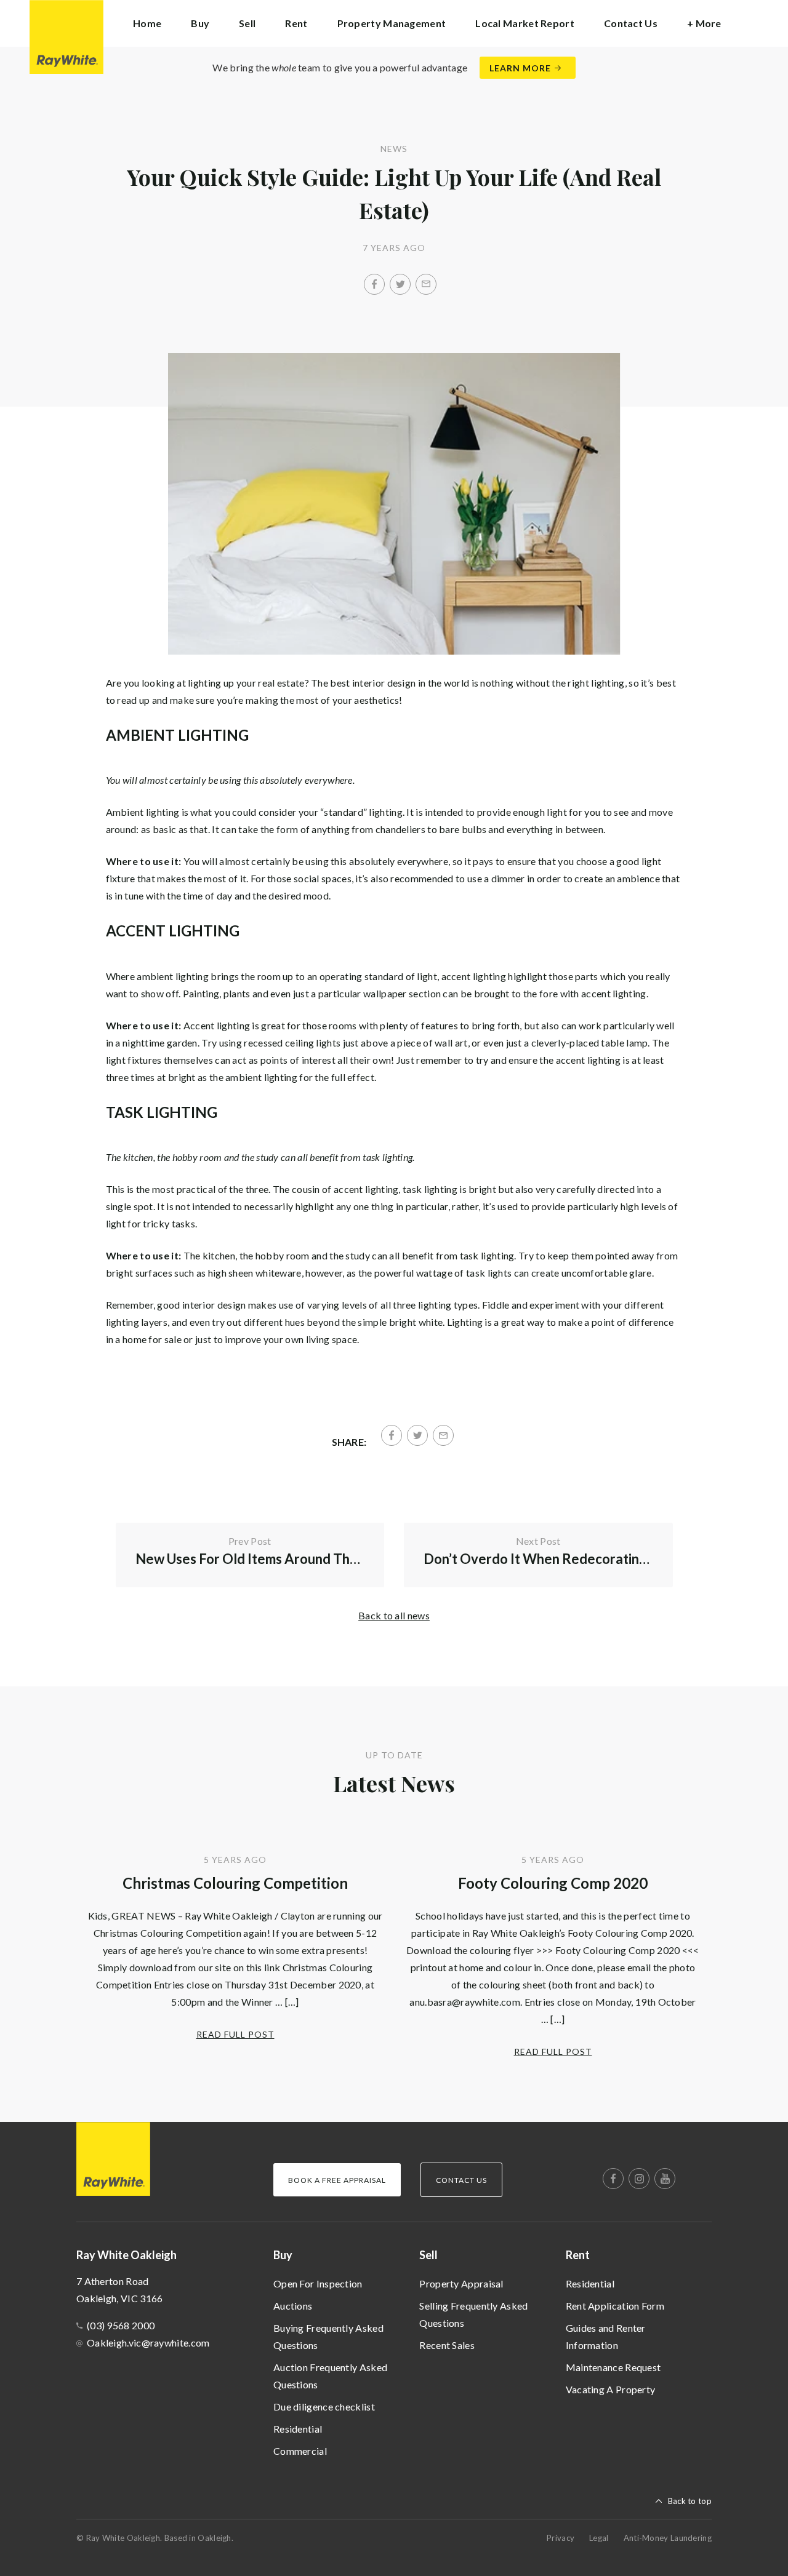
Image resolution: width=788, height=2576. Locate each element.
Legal (599, 2538)
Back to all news (394, 1615)
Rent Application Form (615, 2306)
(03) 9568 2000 (121, 2325)
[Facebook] (374, 284)
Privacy (561, 2538)
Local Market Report (525, 23)
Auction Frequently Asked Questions (330, 2376)
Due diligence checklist (324, 2407)
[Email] (426, 284)
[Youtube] (665, 2179)
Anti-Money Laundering (668, 2538)
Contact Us (631, 23)
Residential (298, 2429)
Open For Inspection (318, 2283)
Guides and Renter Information (606, 2336)
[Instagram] (639, 2179)
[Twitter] (400, 284)
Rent (578, 2255)
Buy (283, 2255)
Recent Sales (447, 2345)
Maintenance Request (613, 2367)
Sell (428, 2255)
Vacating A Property (611, 2389)
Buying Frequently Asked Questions (328, 2336)
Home (147, 23)
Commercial (300, 2451)
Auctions (293, 2306)
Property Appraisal (461, 2283)
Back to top (690, 2501)
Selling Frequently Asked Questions (473, 2314)
